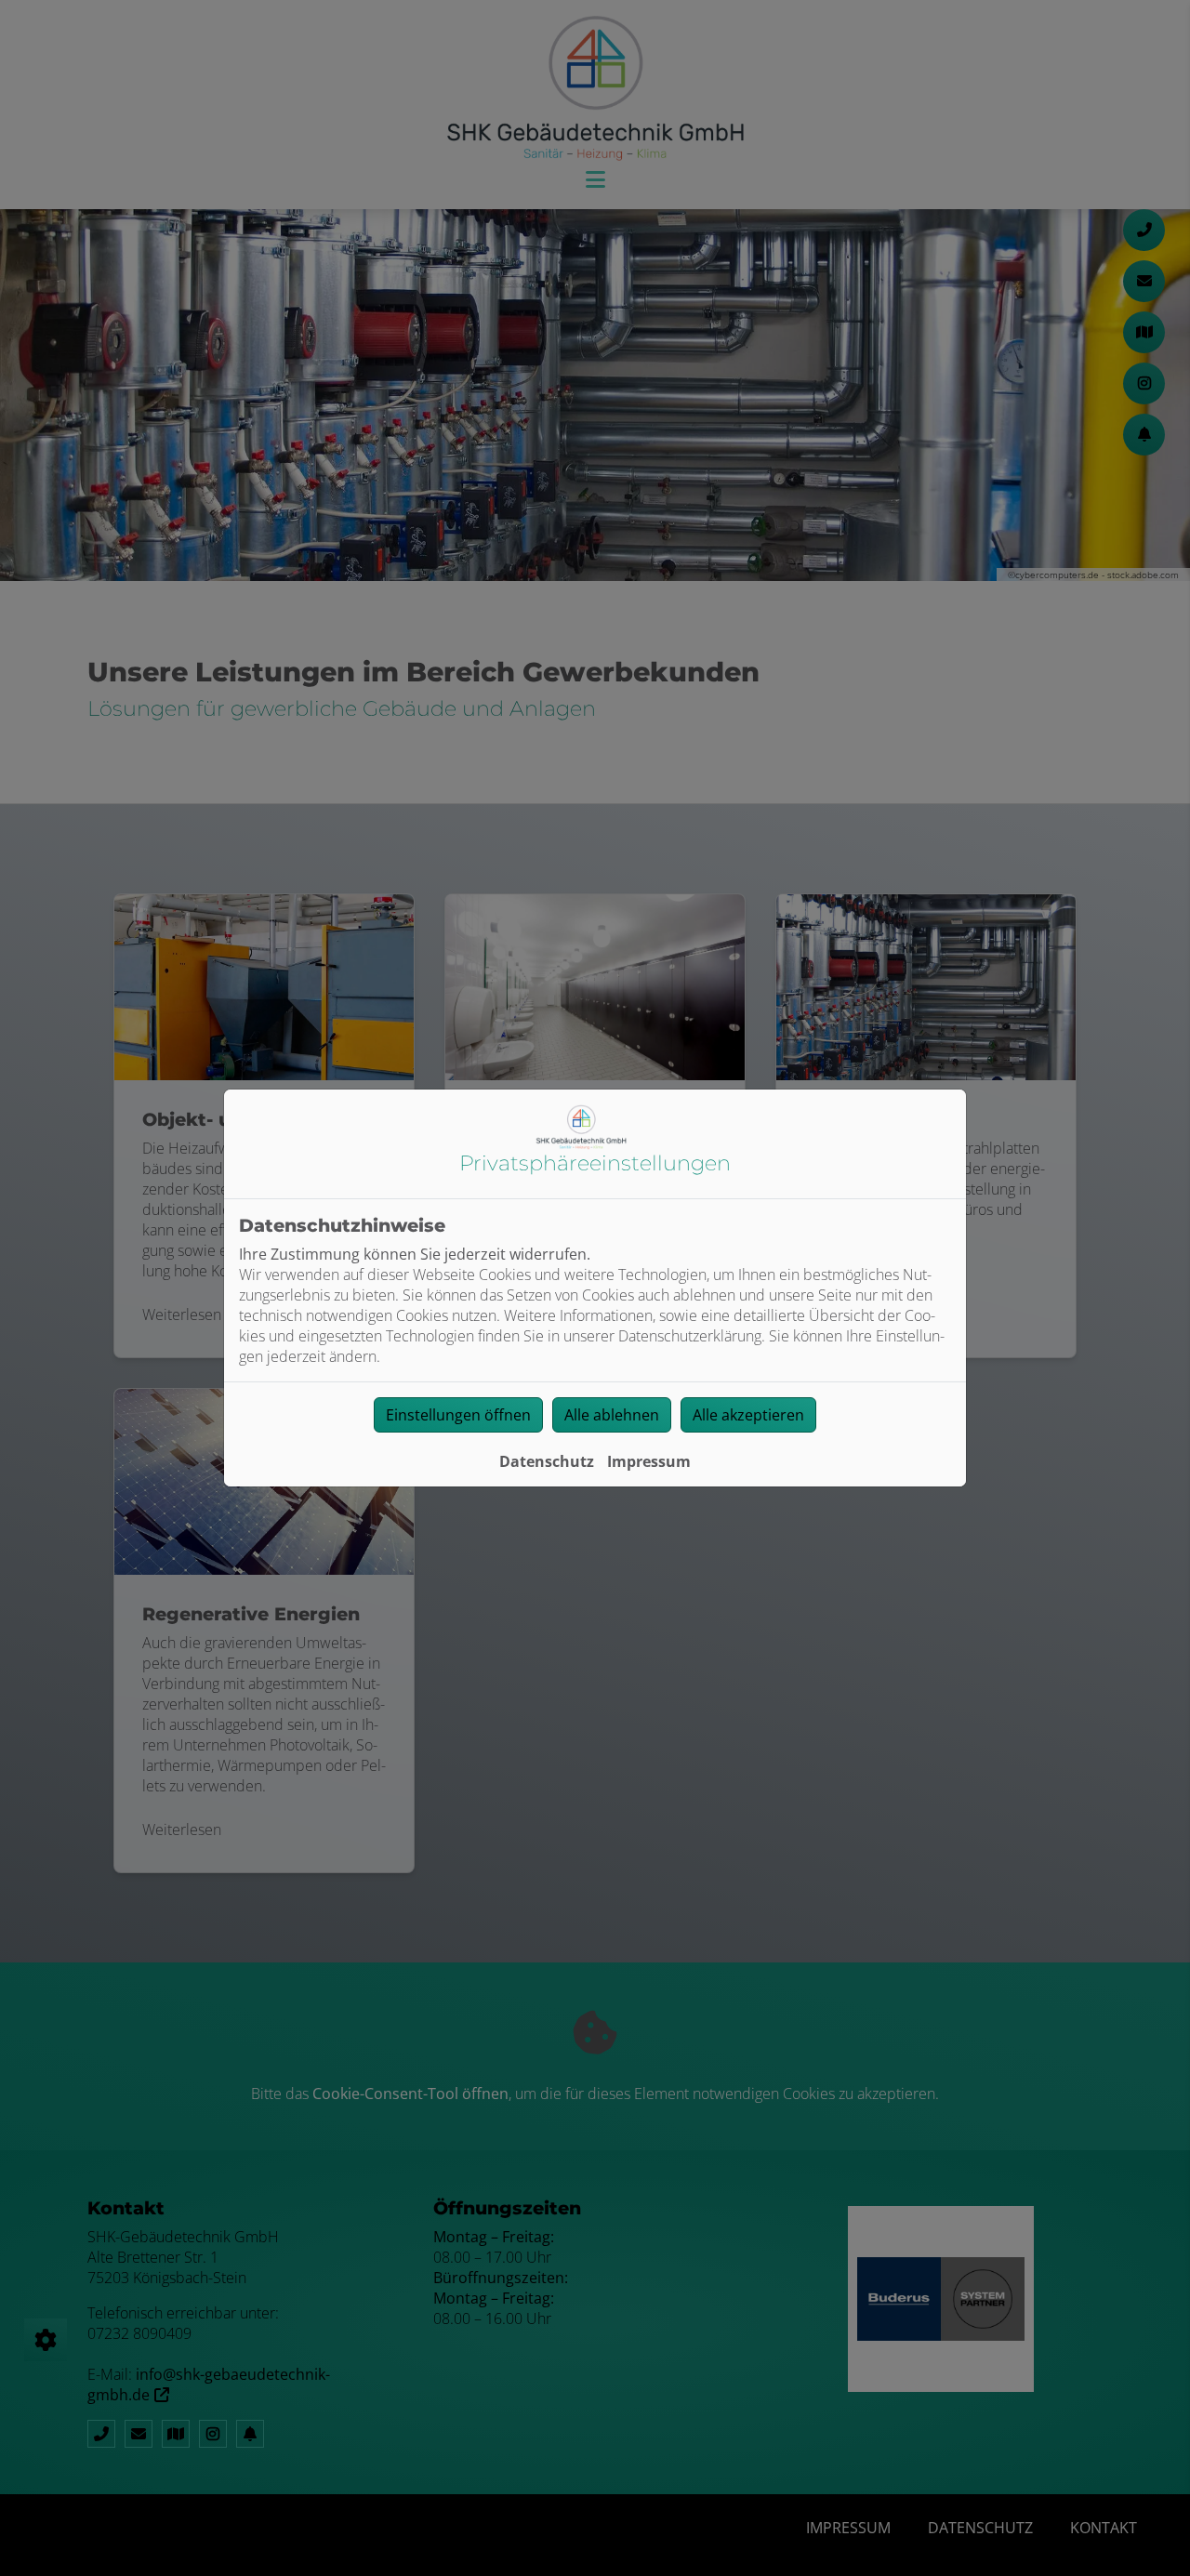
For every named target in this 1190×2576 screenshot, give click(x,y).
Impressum (649, 1461)
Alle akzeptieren (748, 1415)
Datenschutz (547, 1461)
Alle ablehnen (612, 1415)
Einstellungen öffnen (458, 1415)
